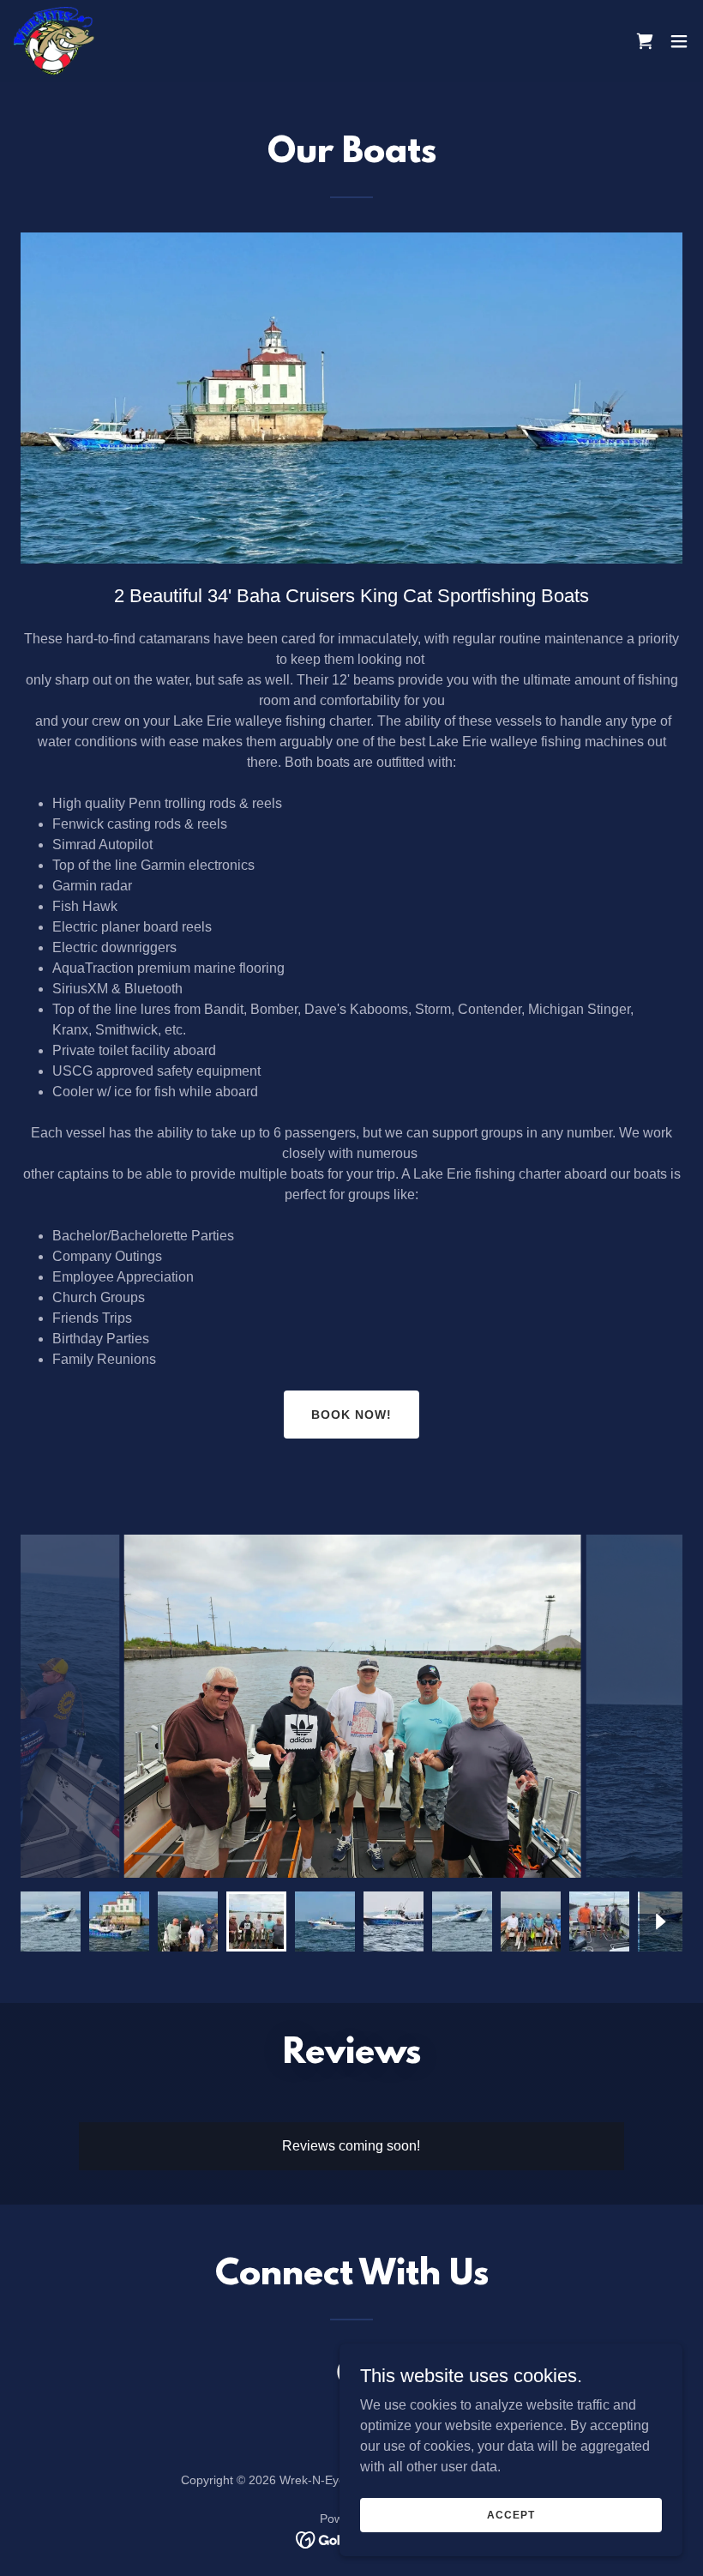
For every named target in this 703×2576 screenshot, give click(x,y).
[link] (54, 41)
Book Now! (351, 1415)
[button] (679, 41)
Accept (511, 2514)
